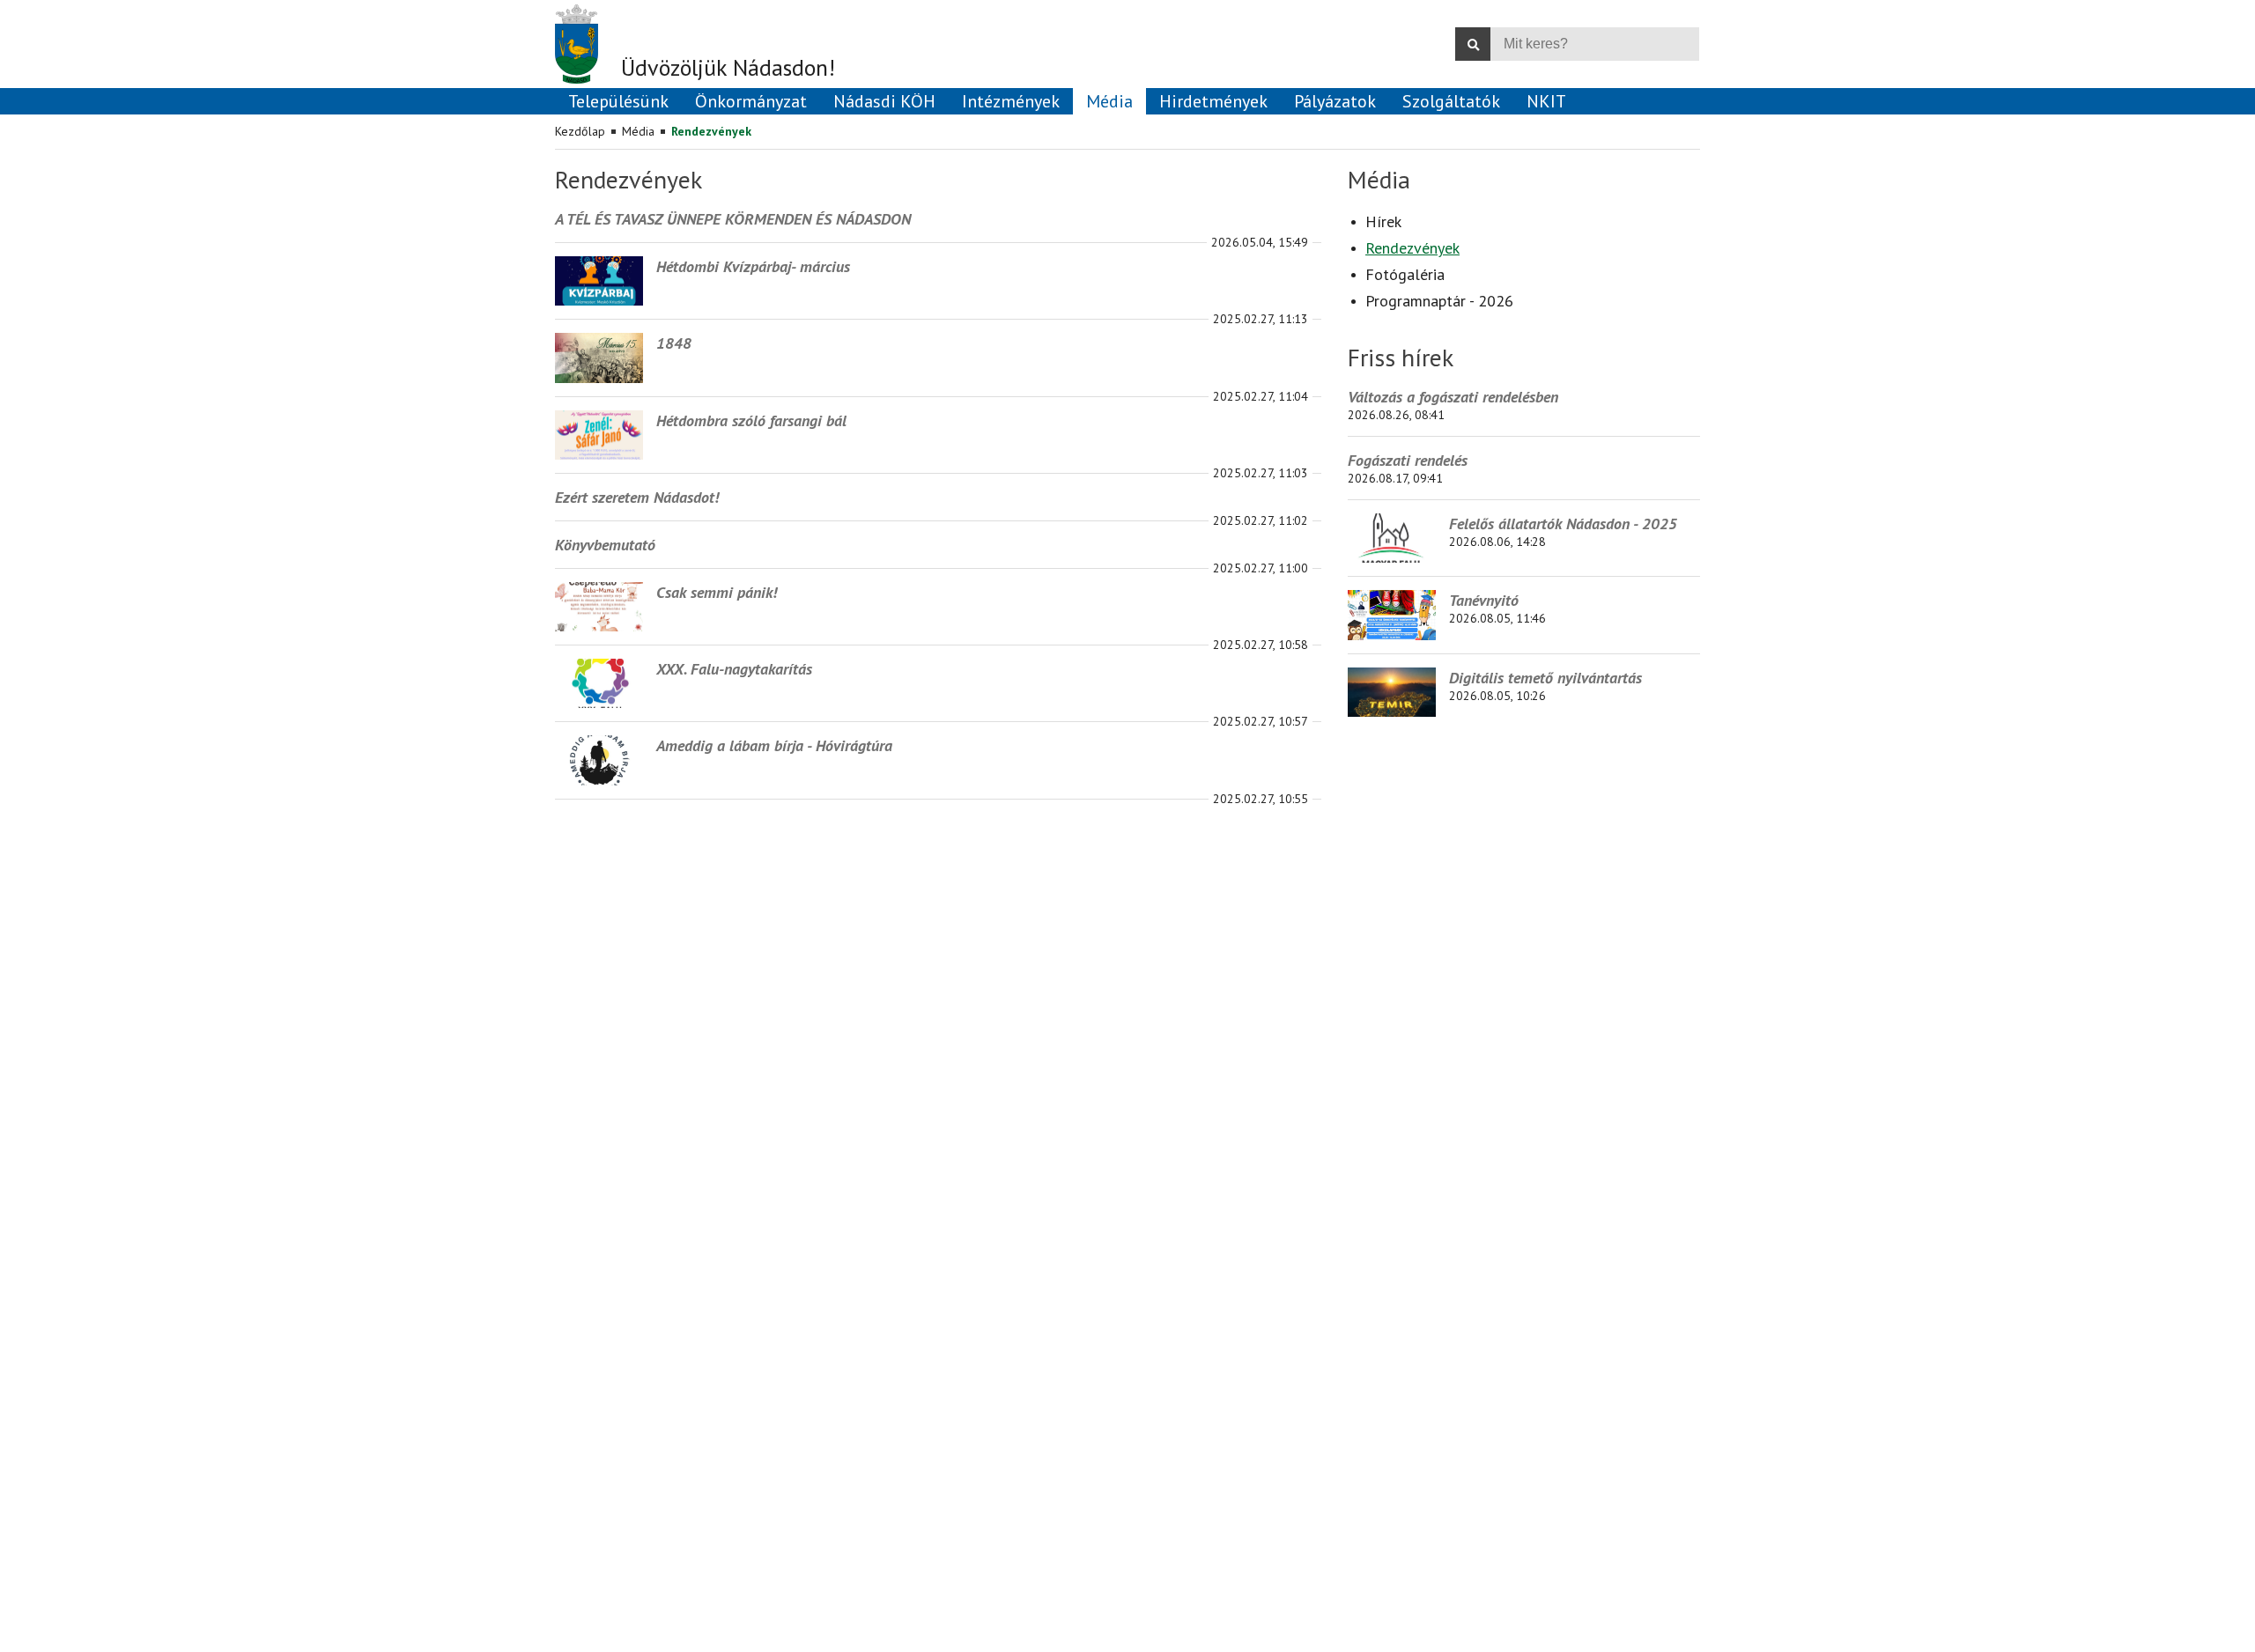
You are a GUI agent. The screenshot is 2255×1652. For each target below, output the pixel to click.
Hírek (1383, 221)
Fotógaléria (1405, 274)
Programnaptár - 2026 (1439, 301)
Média (638, 131)
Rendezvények (711, 131)
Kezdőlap (580, 131)
